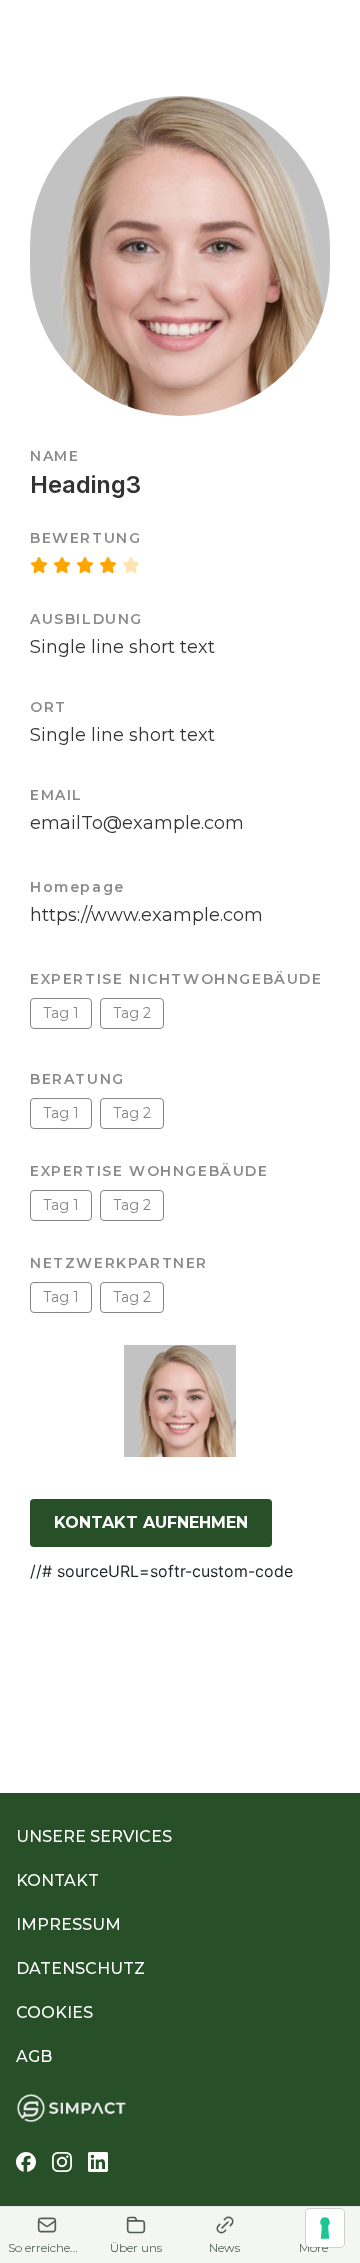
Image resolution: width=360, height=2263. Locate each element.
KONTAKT (57, 1880)
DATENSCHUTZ (80, 1968)
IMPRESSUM (68, 1924)
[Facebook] (26, 2162)
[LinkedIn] (98, 2162)
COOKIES (54, 2012)
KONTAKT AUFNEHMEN (151, 1522)
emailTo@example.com (137, 823)
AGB (34, 2056)
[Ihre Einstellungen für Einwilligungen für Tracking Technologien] (325, 2228)
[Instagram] (62, 2162)
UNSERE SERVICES (94, 1836)
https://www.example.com (146, 915)
